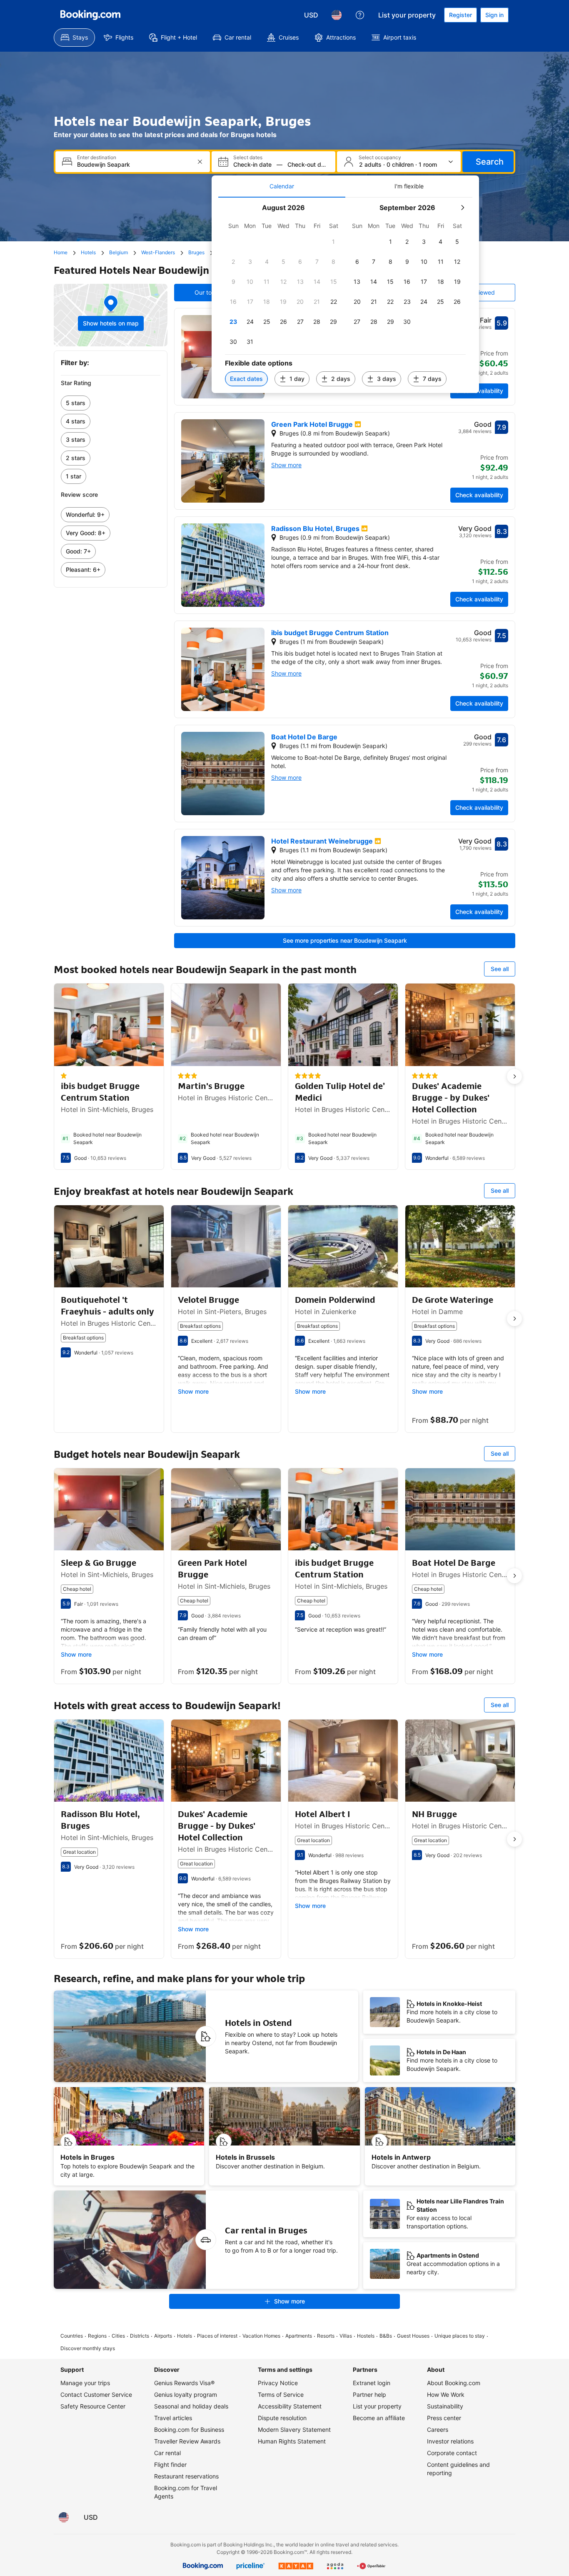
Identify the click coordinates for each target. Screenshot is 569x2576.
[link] (111, 403)
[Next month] (462, 208)
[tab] (282, 186)
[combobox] (134, 164)
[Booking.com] (90, 15)
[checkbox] (334, 242)
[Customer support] (360, 15)
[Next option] (514, 1076)
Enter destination (97, 158)
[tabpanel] (345, 295)
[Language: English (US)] (337, 15)
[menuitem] (74, 38)
